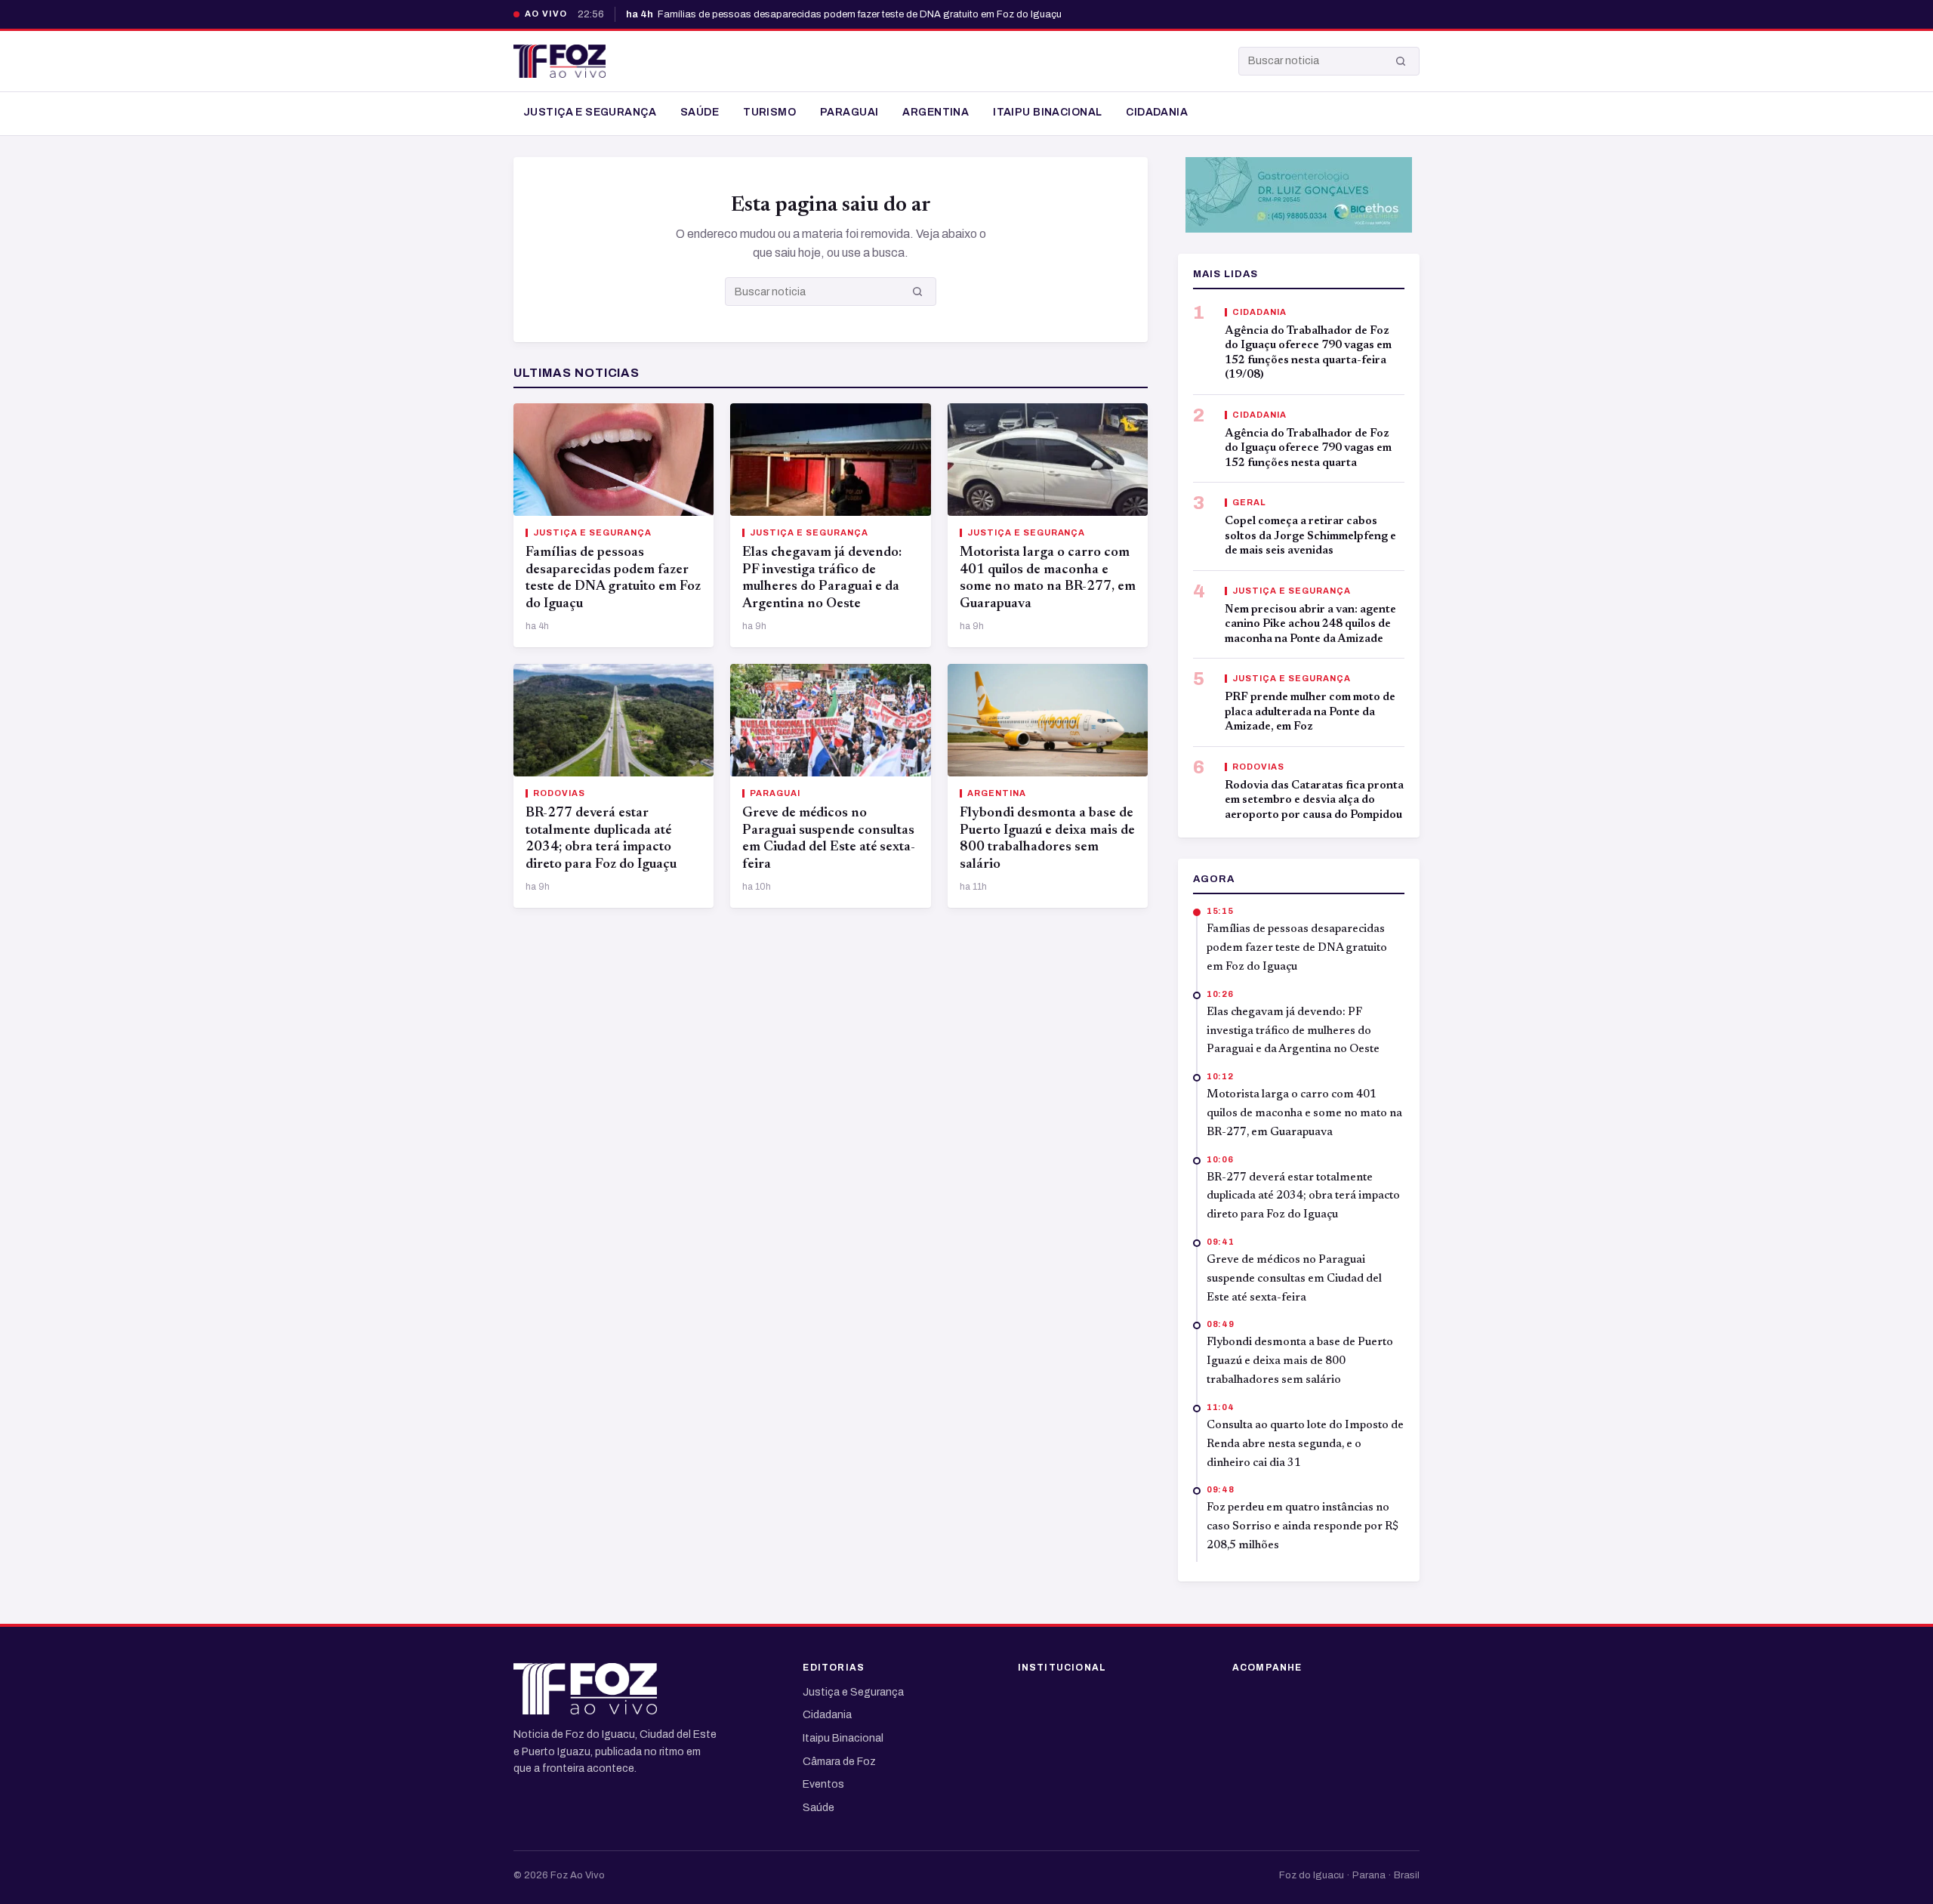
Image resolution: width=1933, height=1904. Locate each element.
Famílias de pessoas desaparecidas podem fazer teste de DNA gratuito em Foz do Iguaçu (844, 14)
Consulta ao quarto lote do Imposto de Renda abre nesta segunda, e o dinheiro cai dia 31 (1305, 1444)
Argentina (936, 112)
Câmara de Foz (839, 1762)
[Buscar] (1401, 61)
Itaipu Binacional (1047, 112)
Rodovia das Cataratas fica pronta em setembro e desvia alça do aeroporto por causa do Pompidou (1314, 801)
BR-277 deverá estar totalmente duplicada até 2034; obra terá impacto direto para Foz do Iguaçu (1303, 1197)
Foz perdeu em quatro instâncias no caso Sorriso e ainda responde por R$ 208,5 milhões (1303, 1527)
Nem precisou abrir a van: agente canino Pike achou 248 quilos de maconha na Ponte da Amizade (1310, 625)
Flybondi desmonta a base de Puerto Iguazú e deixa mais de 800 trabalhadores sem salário (1300, 1361)
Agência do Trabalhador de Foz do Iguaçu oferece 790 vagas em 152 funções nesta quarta (1308, 449)
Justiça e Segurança (590, 112)
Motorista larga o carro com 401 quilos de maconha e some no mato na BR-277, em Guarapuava (1304, 1114)
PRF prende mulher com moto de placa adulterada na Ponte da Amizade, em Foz (1310, 712)
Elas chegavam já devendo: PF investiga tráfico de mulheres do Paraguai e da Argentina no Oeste (1293, 1031)
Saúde (700, 112)
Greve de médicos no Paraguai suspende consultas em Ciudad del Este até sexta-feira (1294, 1279)
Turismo (769, 112)
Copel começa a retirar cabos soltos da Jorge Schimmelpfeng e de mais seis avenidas (1310, 536)
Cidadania (1157, 112)
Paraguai (849, 112)
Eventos (823, 1784)
